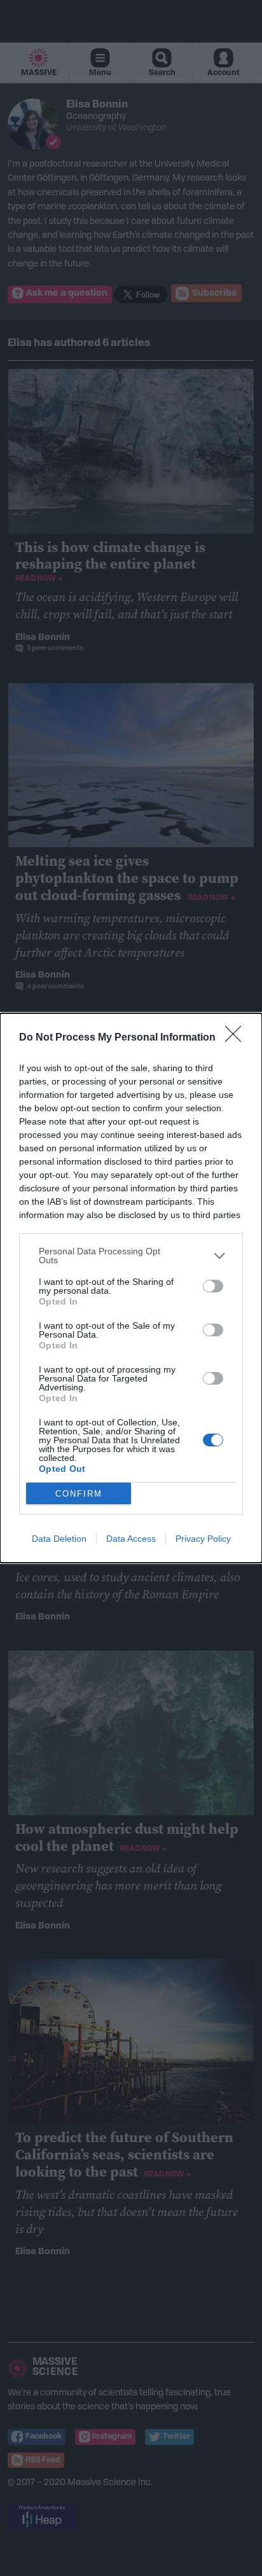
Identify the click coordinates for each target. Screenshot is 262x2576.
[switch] (213, 1286)
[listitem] (131, 1256)
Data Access (131, 1539)
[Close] (237, 1038)
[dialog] (131, 1288)
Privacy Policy (203, 1539)
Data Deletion (59, 1539)
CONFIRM (79, 1494)
